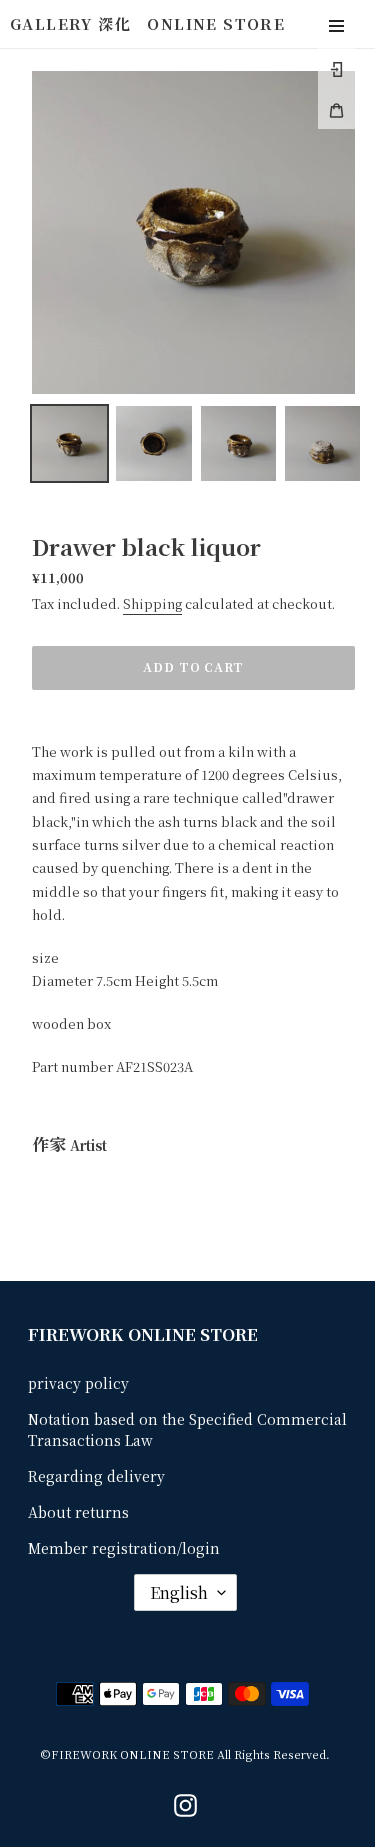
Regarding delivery (96, 1476)
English (179, 1592)
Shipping (152, 603)
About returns (78, 1512)
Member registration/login (124, 1548)
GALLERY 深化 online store (147, 24)
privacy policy (78, 1383)
